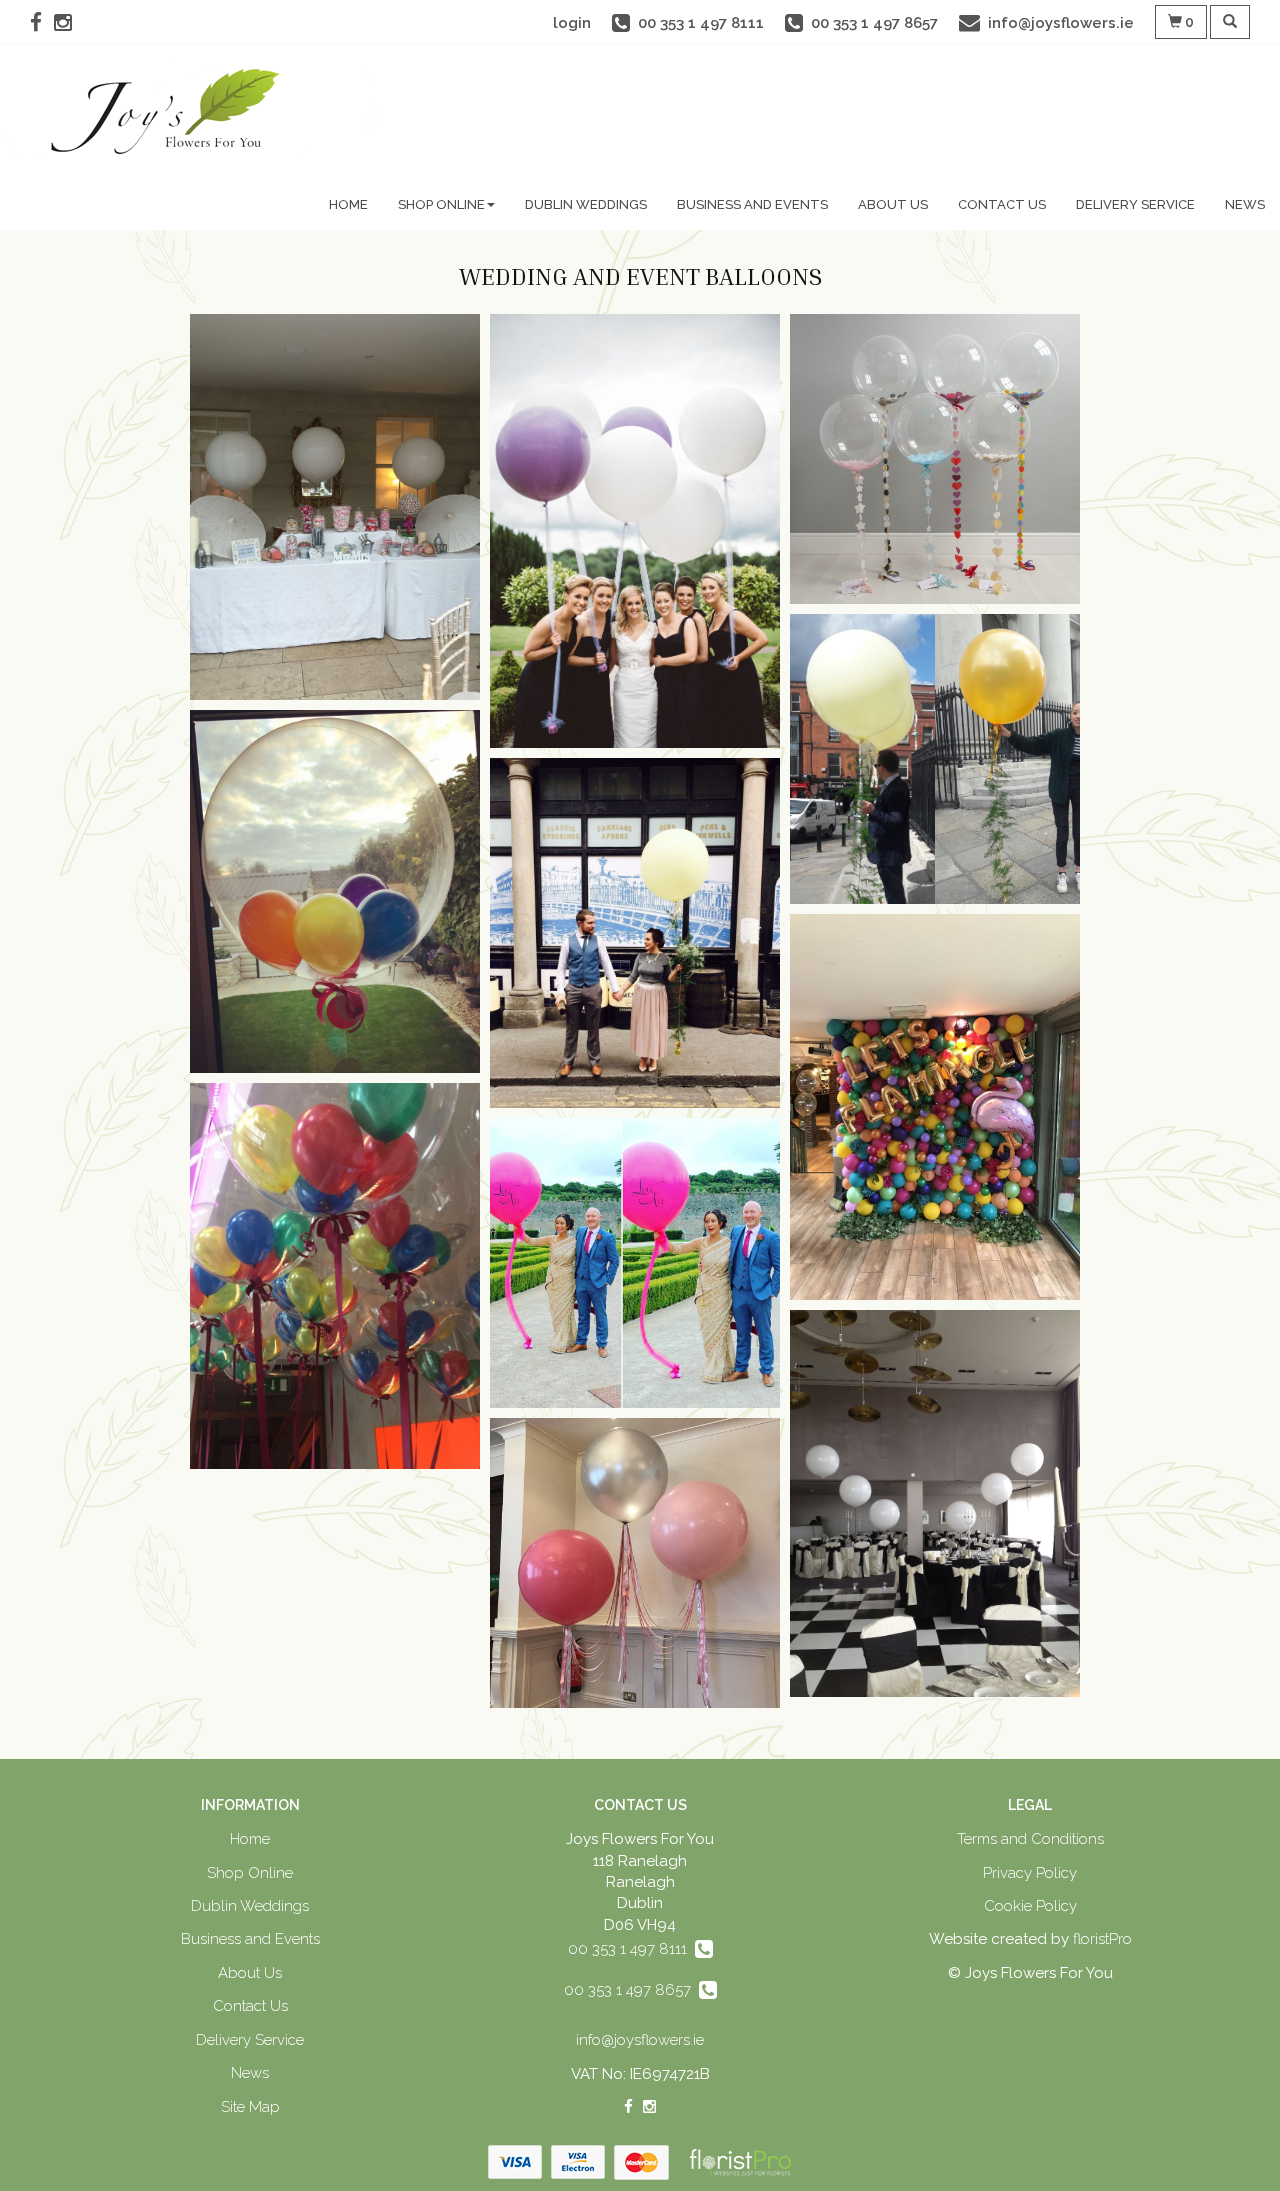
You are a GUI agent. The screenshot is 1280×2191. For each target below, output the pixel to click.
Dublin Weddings (586, 204)
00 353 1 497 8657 (631, 1990)
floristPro (1102, 1939)
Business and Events (752, 204)
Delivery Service (1135, 204)
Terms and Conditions (1030, 1839)
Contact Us (1002, 204)
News (1245, 204)
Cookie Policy (1030, 1906)
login (572, 23)
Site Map (250, 2107)
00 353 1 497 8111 (631, 1949)
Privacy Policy (1030, 1873)
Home (348, 204)
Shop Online (441, 204)
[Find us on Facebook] (42, 22)
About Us (893, 204)
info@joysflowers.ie (640, 2040)
